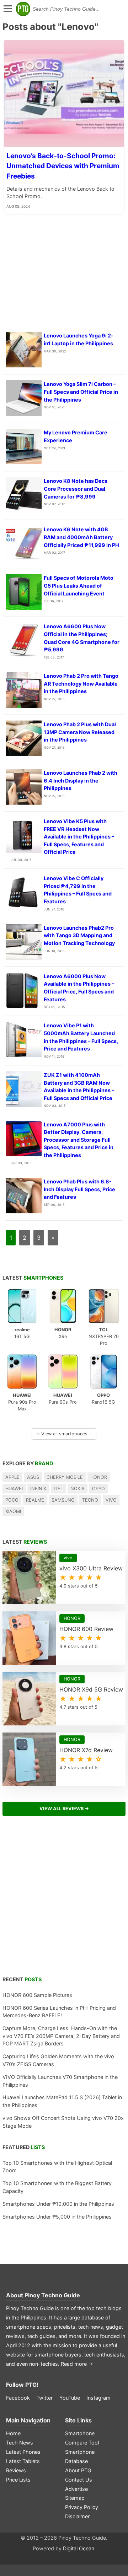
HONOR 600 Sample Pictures (37, 1995)
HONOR (99, 1477)
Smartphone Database (80, 2456)
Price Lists (18, 2480)
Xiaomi (13, 1511)
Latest (33, 1278)
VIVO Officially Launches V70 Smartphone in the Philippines (60, 2081)
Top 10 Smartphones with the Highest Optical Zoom (57, 2167)
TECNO (90, 1500)
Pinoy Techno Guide (52, 2295)
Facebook (18, 2398)
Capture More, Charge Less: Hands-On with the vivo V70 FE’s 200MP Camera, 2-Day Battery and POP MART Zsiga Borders (61, 2036)
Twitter (44, 2398)
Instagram (98, 2398)
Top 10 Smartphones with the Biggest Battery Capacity (57, 2187)
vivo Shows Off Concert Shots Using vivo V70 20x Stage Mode (63, 2122)
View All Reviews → (64, 1809)
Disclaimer (77, 2516)
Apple (12, 1477)
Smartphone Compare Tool (82, 2438)
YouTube (70, 2398)
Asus (33, 1477)
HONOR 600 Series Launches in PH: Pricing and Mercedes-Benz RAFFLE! (59, 2012)
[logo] (23, 9)
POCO (12, 1500)
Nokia (78, 1489)
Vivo (111, 1500)
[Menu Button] (7, 9)
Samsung (63, 1500)
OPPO (98, 1489)
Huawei (14, 1489)
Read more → (77, 2364)
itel (58, 1489)
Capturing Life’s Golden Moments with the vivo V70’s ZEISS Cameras (58, 2060)
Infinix (38, 1489)
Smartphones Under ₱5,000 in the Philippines (57, 2217)
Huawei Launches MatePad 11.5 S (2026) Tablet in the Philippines (62, 2101)
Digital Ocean (79, 2548)
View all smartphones (62, 1434)
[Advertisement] (64, 1900)
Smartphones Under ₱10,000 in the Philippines (58, 2204)
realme (35, 1500)
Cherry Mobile (65, 1477)
